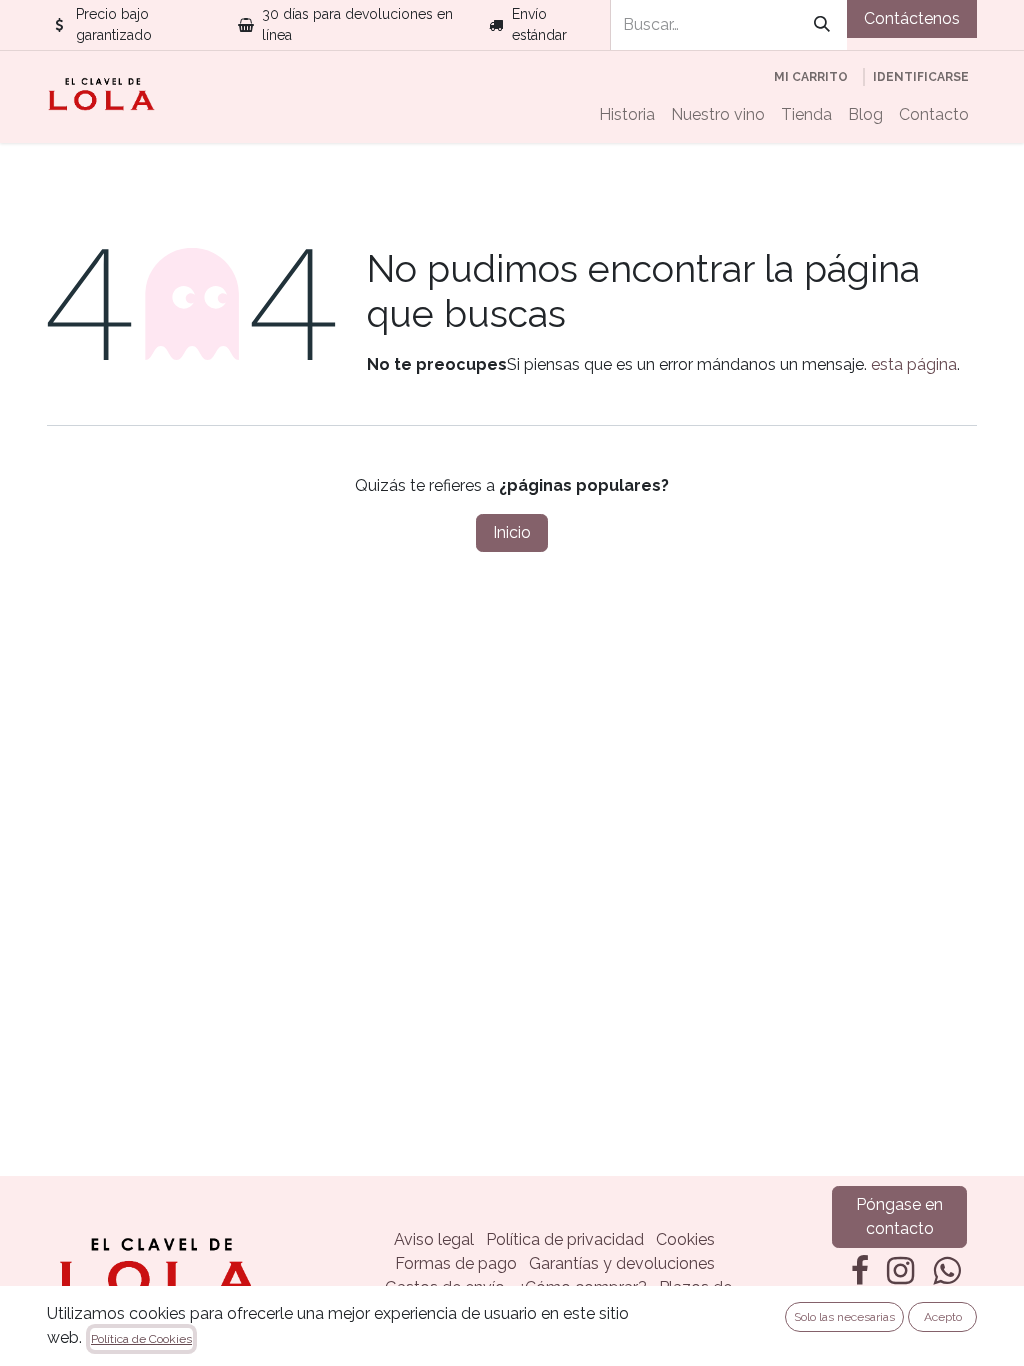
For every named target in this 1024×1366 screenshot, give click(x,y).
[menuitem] (627, 115)
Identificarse (921, 77)
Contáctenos (912, 18)
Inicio (512, 532)
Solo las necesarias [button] (844, 1317)
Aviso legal (434, 1239)
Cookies (685, 1239)
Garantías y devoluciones (622, 1263)
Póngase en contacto (899, 1216)
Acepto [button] (943, 1317)
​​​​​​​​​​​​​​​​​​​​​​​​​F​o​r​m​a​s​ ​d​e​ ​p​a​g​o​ (456, 1263)
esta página (914, 364)
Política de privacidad (565, 1239)
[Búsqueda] (822, 25)
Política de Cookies (141, 1339)
